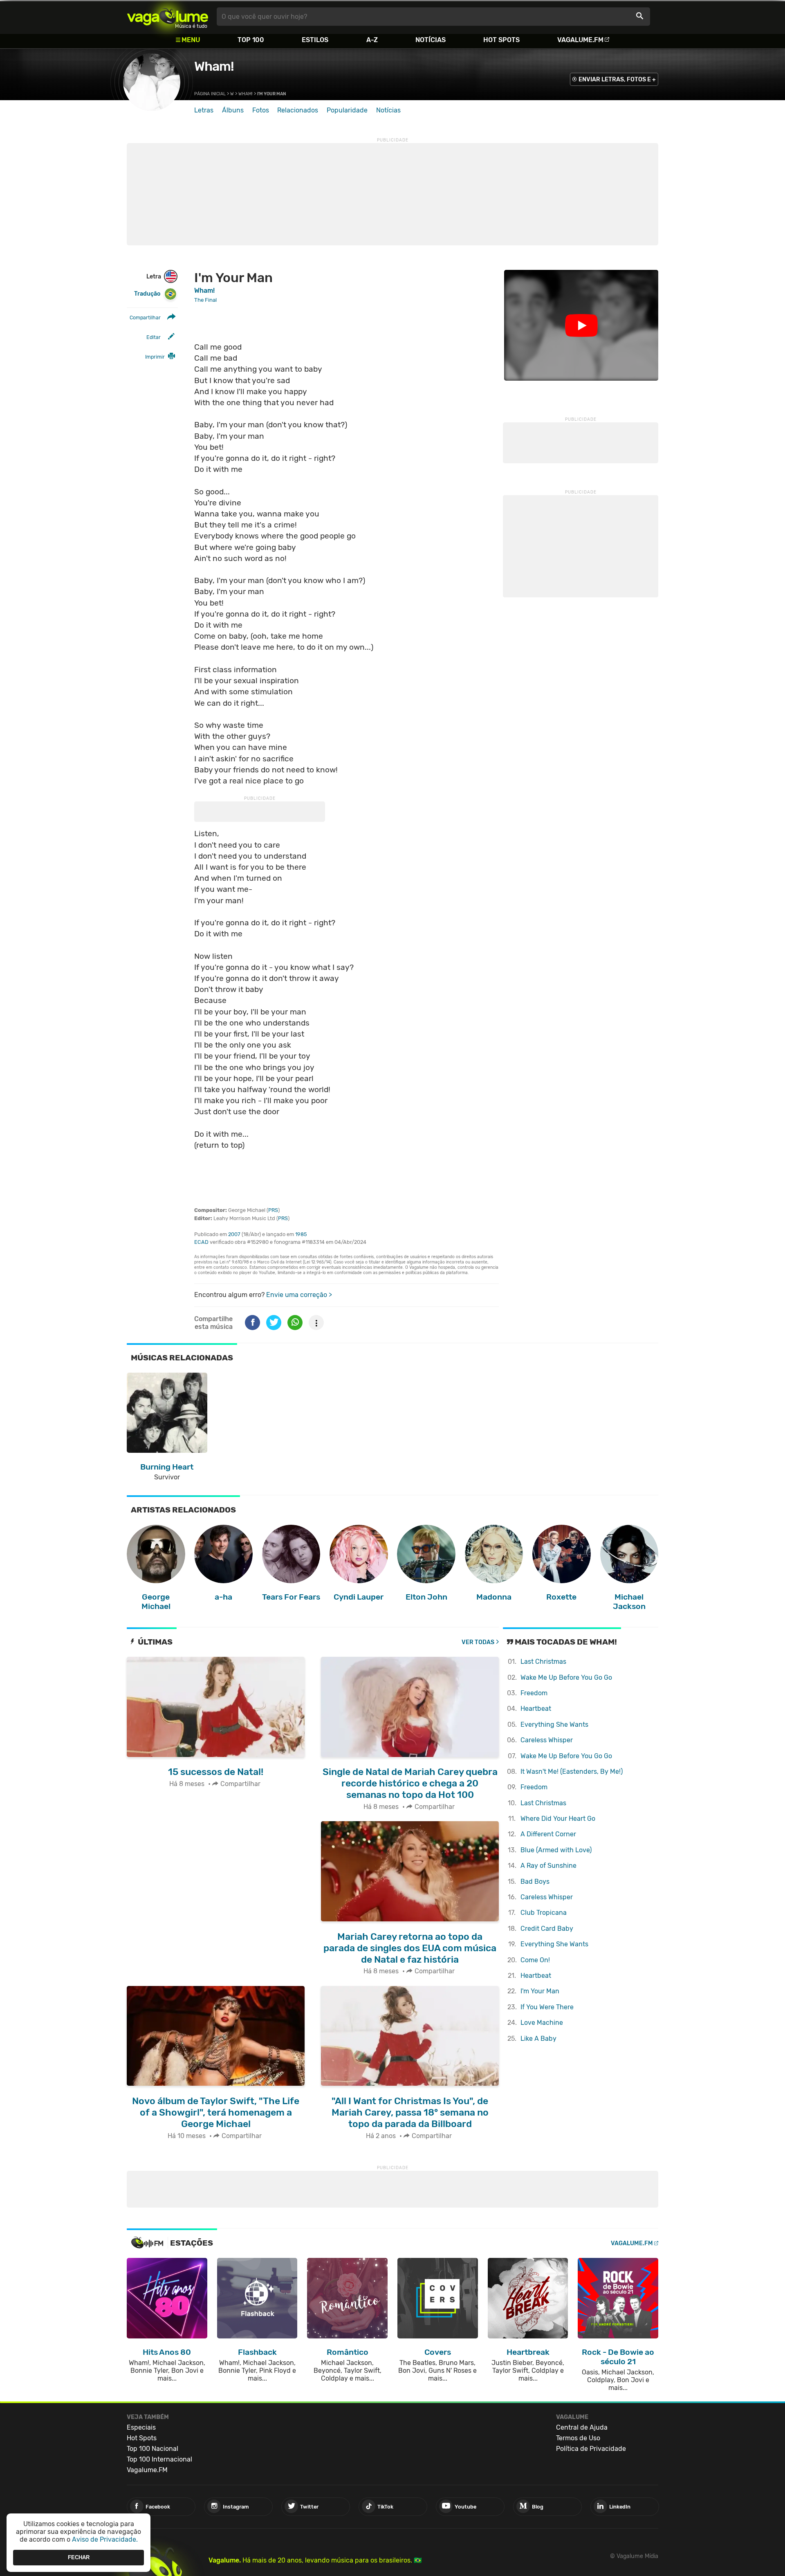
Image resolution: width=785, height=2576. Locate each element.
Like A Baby (538, 2039)
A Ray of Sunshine (548, 1866)
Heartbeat (536, 1709)
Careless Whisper (547, 1740)
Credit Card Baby (547, 1929)
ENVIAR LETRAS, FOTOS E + (617, 80)
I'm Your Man (540, 1991)
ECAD (201, 1242)
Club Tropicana (544, 1913)
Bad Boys (535, 1882)
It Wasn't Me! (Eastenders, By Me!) (572, 1772)
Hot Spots (501, 40)
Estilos (315, 40)
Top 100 (251, 40)
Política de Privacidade (591, 2449)
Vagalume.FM (580, 40)
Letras (204, 110)
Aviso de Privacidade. (105, 2539)
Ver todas (478, 1642)
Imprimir (155, 357)
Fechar (79, 2557)
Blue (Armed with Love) (556, 1850)
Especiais (141, 2427)
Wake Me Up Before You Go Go (566, 1677)
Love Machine (542, 2023)
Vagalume (168, 17)
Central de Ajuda (582, 2427)
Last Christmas (543, 1662)
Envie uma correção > (299, 1295)
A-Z (372, 40)
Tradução (147, 294)
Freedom (534, 1693)
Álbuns (233, 110)
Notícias (431, 40)
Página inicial (210, 94)
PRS (273, 1210)
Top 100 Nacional (153, 2449)
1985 (301, 1234)
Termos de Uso (578, 2438)
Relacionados (298, 110)
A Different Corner (548, 1834)
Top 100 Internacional (159, 2459)
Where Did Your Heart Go (558, 1819)
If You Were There (547, 2007)
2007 (234, 1234)
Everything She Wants (554, 1724)
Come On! (535, 1960)
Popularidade (347, 110)
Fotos (261, 110)
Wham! (214, 66)
